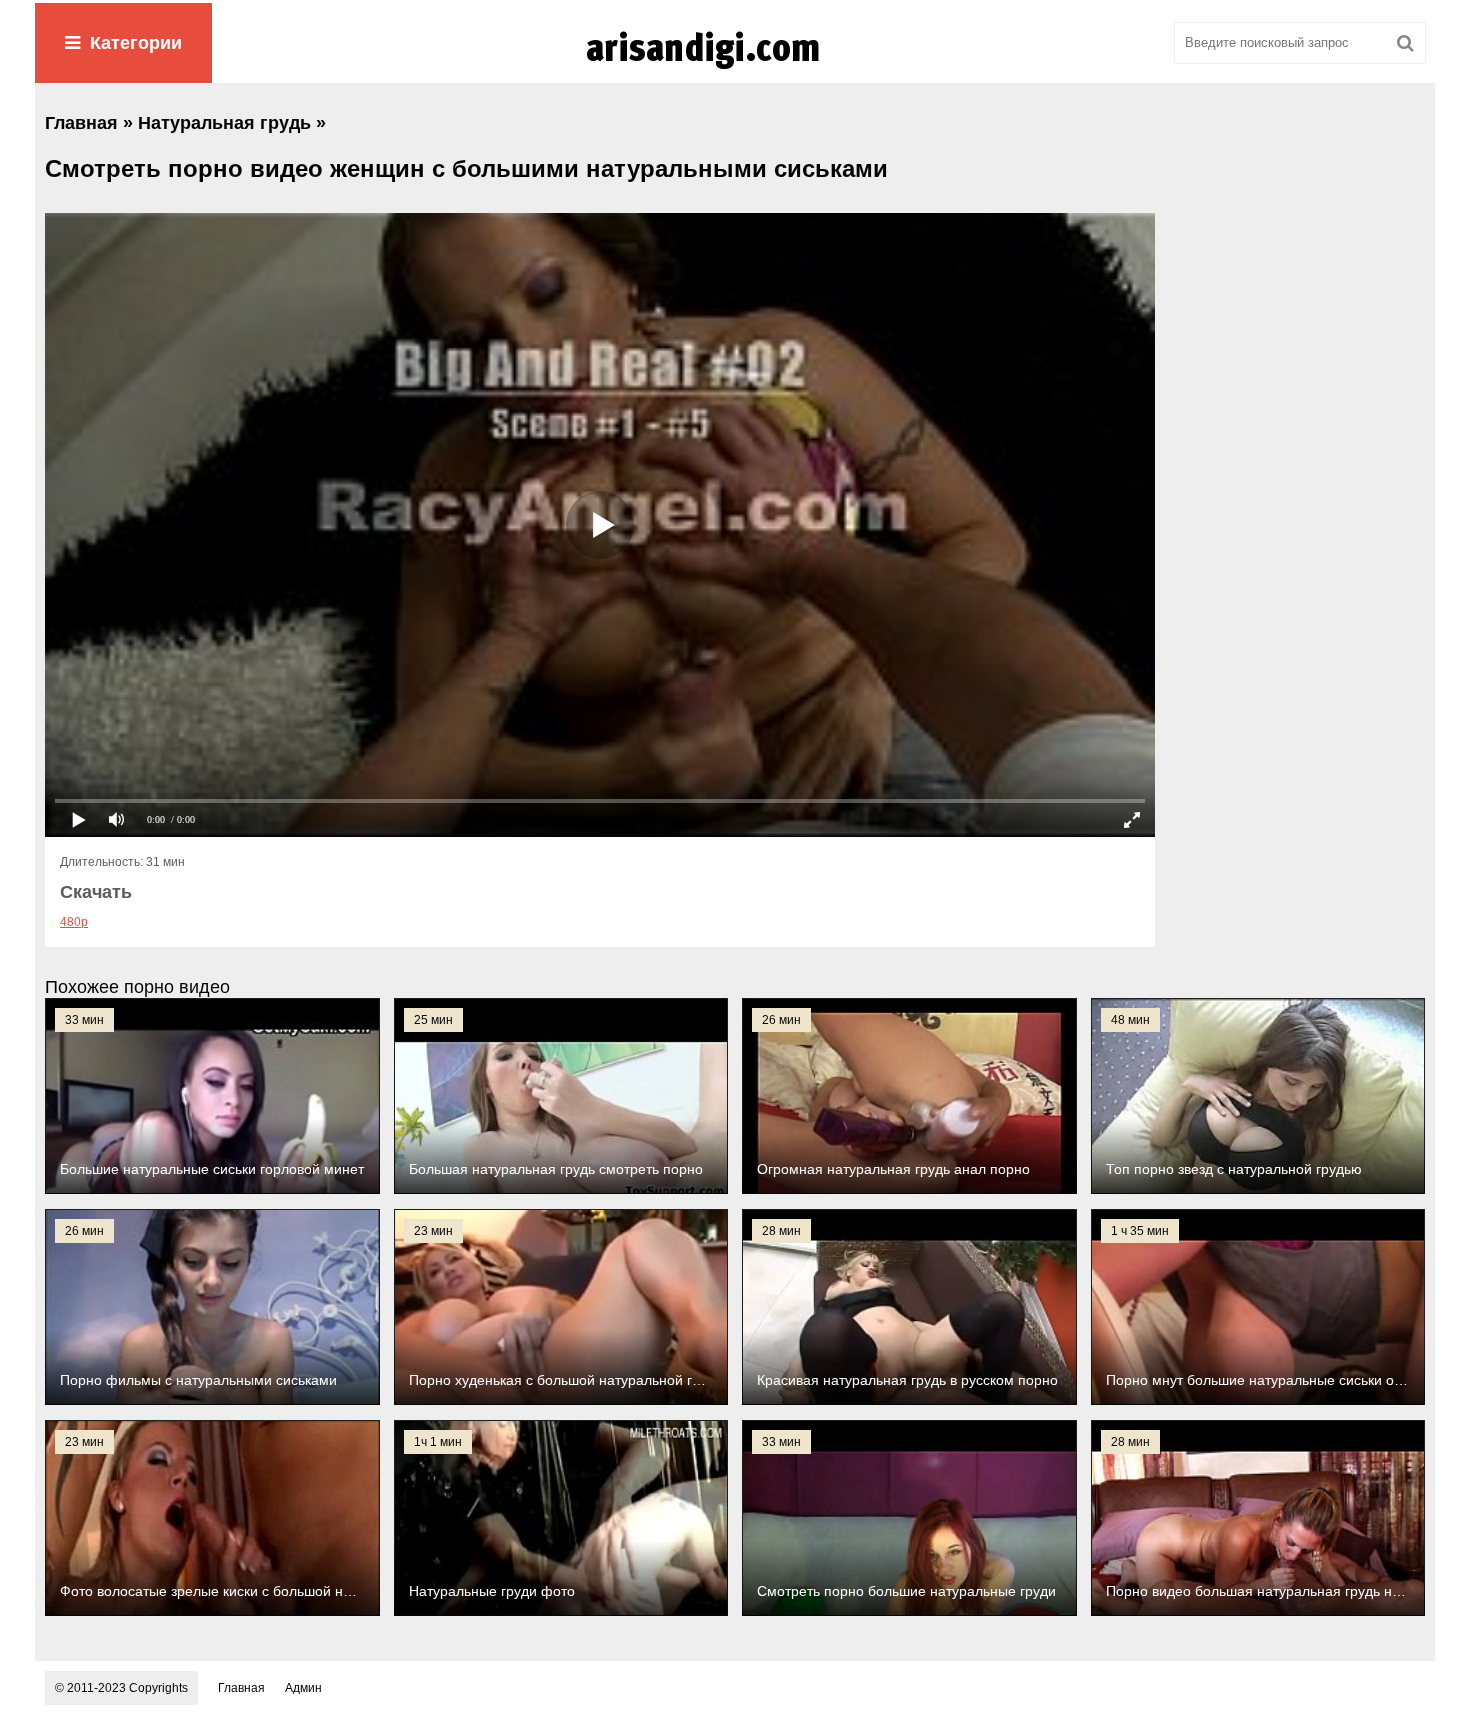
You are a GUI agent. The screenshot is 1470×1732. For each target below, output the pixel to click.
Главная (241, 1688)
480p (74, 922)
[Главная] (735, 69)
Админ (303, 1688)
